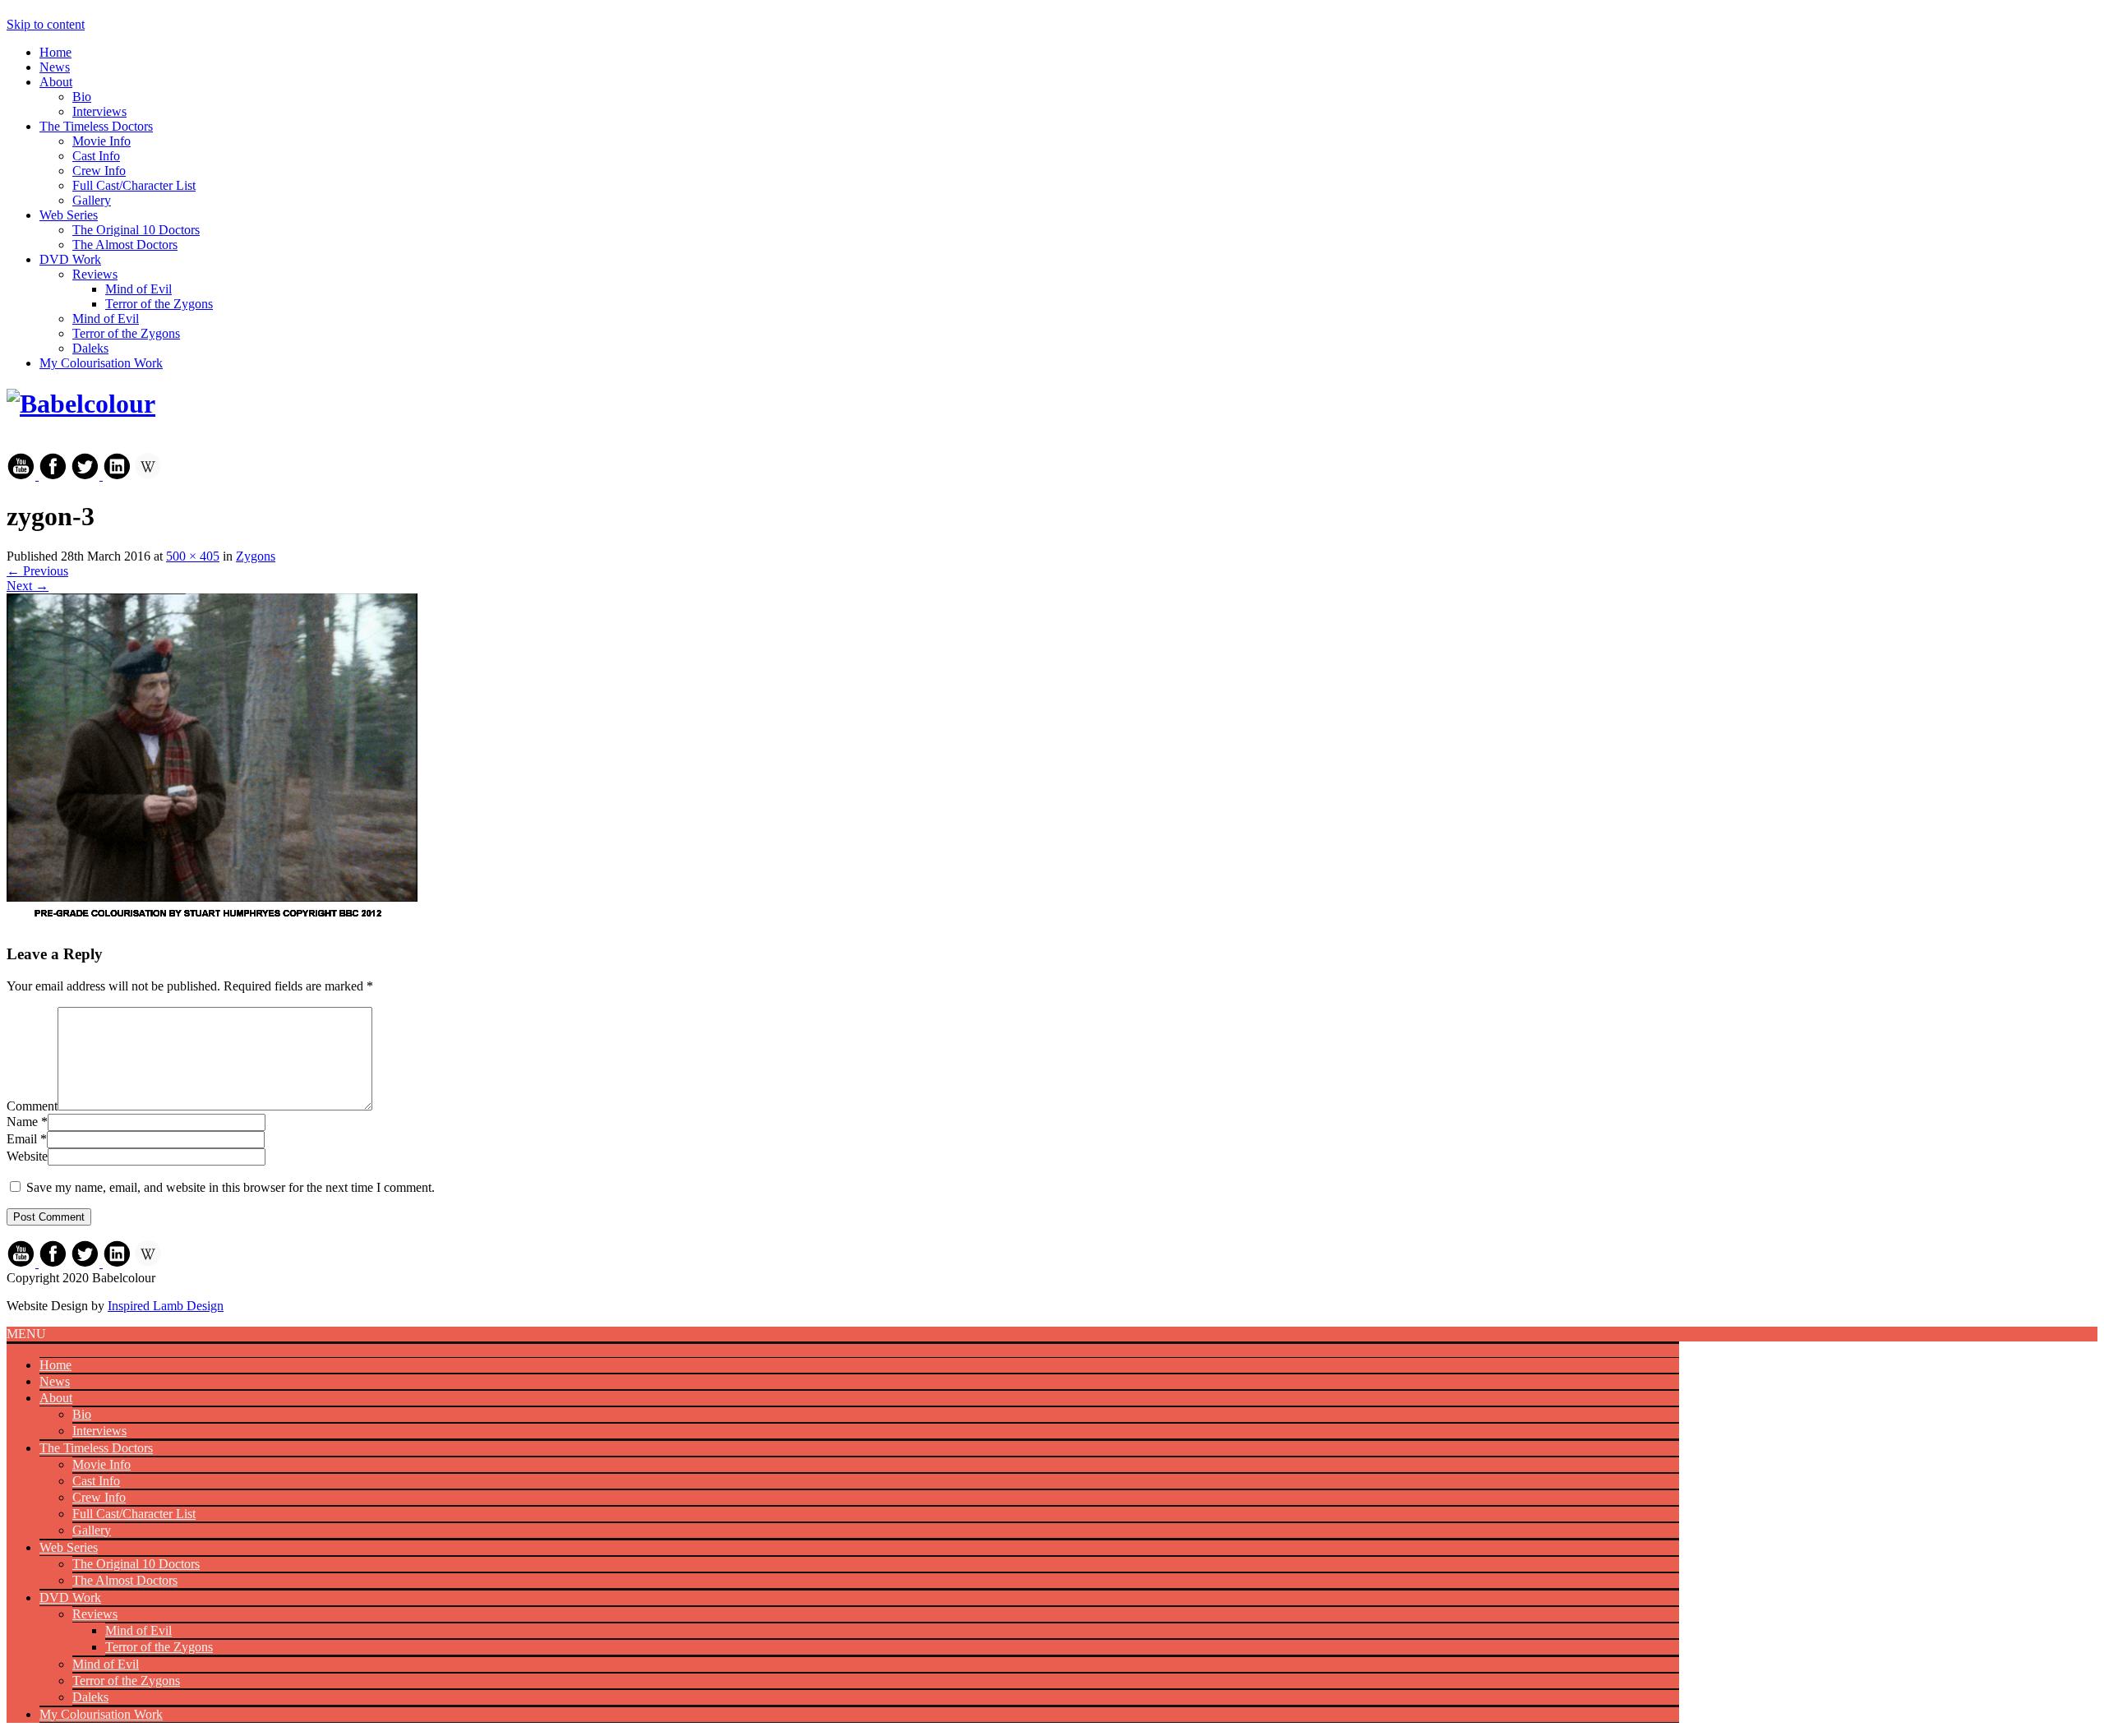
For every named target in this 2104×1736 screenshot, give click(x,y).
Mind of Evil (138, 289)
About (56, 82)
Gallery (92, 200)
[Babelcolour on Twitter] (87, 476)
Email (22, 1139)
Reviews (95, 274)
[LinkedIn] (117, 476)
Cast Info (96, 156)
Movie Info (102, 141)
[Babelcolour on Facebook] (53, 476)
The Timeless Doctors (96, 126)
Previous (37, 571)
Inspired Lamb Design (166, 1306)
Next (28, 586)
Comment (32, 1106)
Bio (82, 97)
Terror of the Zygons (159, 304)
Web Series (69, 215)
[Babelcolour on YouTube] (23, 476)
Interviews (99, 111)
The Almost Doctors (125, 245)
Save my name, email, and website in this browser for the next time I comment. (231, 1187)
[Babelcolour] (81, 404)
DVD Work (70, 259)
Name (22, 1122)
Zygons (256, 556)
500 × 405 (193, 556)
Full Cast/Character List (134, 185)
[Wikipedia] (148, 476)
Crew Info (99, 171)
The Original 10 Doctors (136, 230)
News (55, 67)
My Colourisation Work (101, 363)
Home (55, 52)
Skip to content (46, 24)
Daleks (90, 348)
